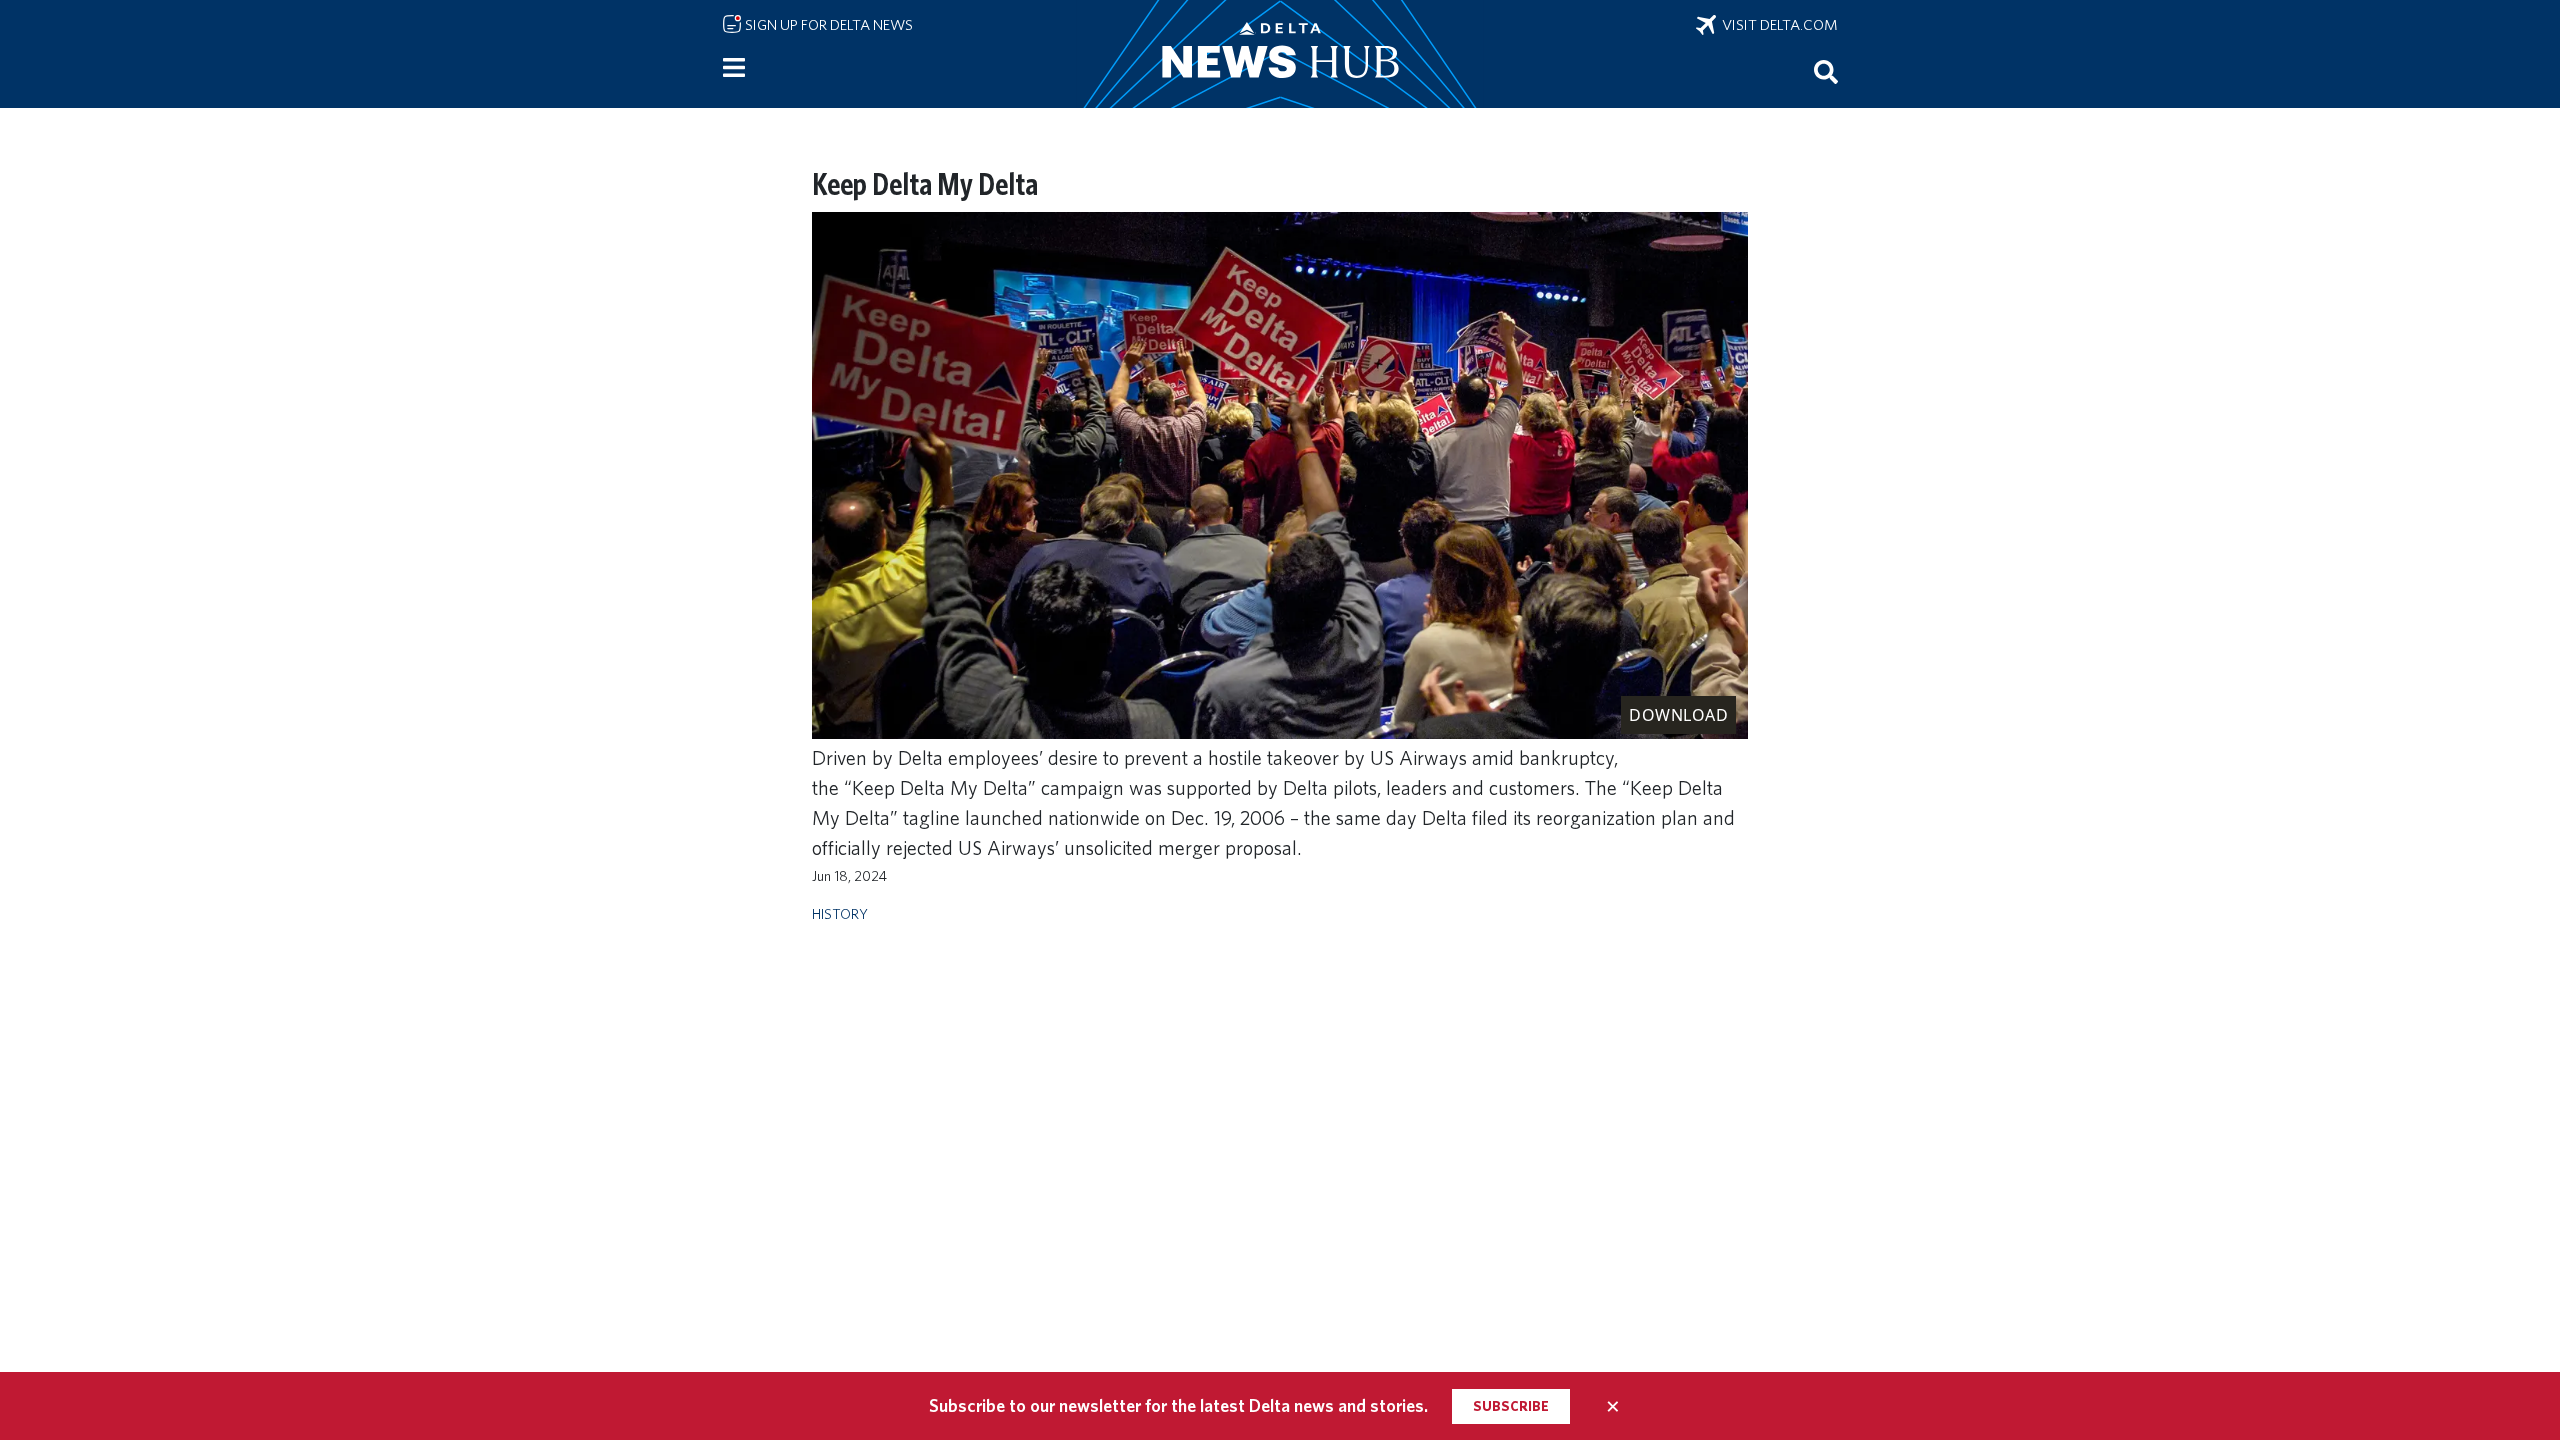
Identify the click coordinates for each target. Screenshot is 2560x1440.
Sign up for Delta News (827, 25)
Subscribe (1511, 1406)
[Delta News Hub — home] (1280, 54)
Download (1678, 715)
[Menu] (734, 68)
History (840, 913)
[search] (1826, 71)
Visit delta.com (1777, 25)
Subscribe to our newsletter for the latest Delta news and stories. (1178, 1405)
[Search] (1826, 71)
